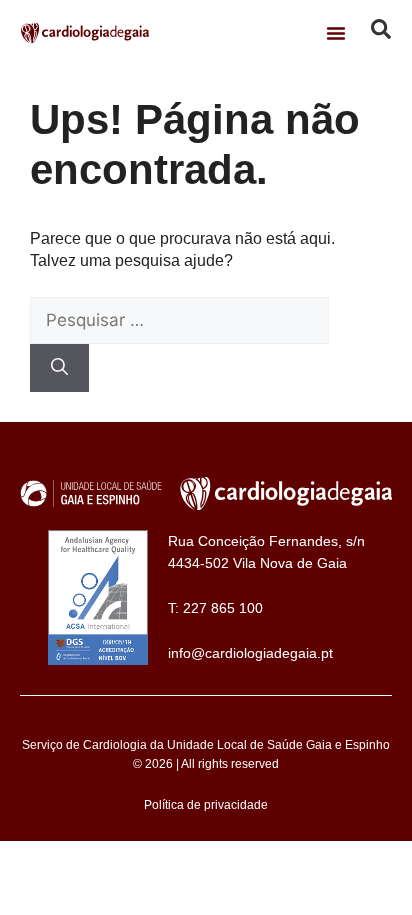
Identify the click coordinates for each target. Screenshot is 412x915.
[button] (336, 33)
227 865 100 (223, 608)
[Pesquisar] (59, 368)
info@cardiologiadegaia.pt (250, 653)
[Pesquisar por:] (179, 320)
